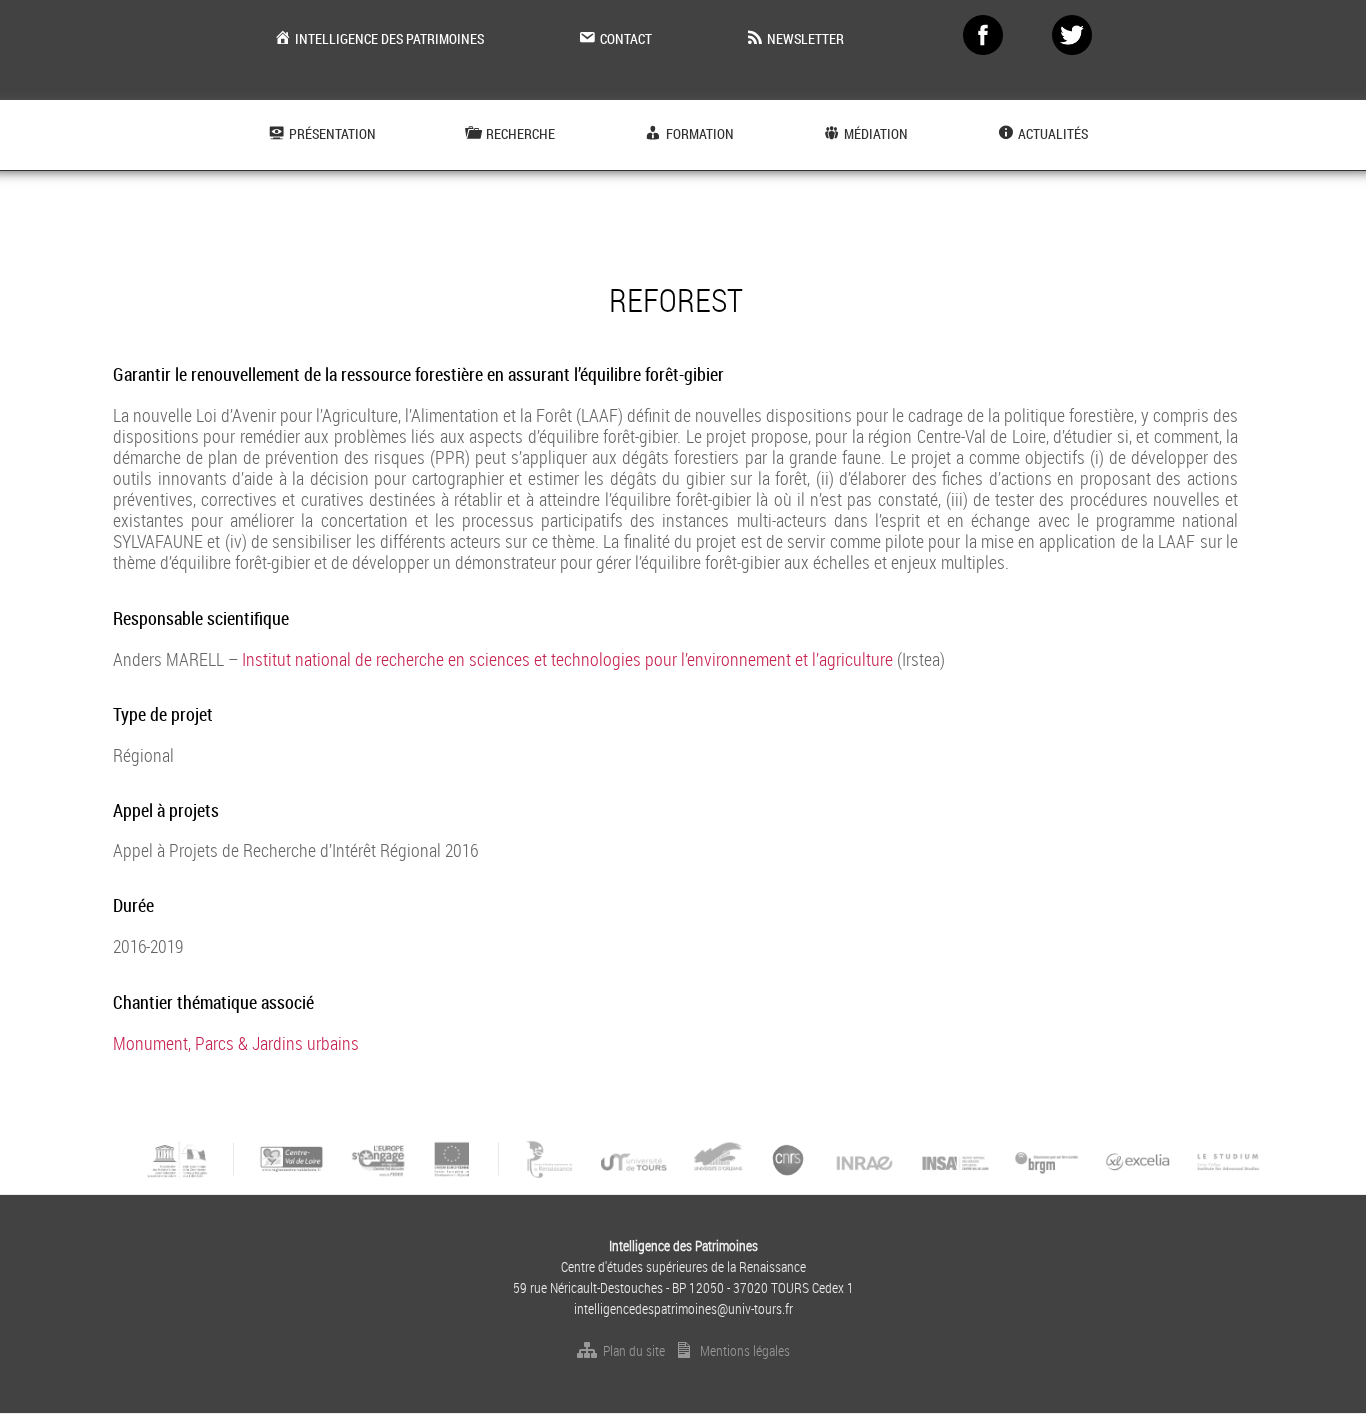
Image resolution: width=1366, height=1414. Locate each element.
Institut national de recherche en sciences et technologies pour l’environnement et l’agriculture (567, 659)
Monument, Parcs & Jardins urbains (236, 1043)
